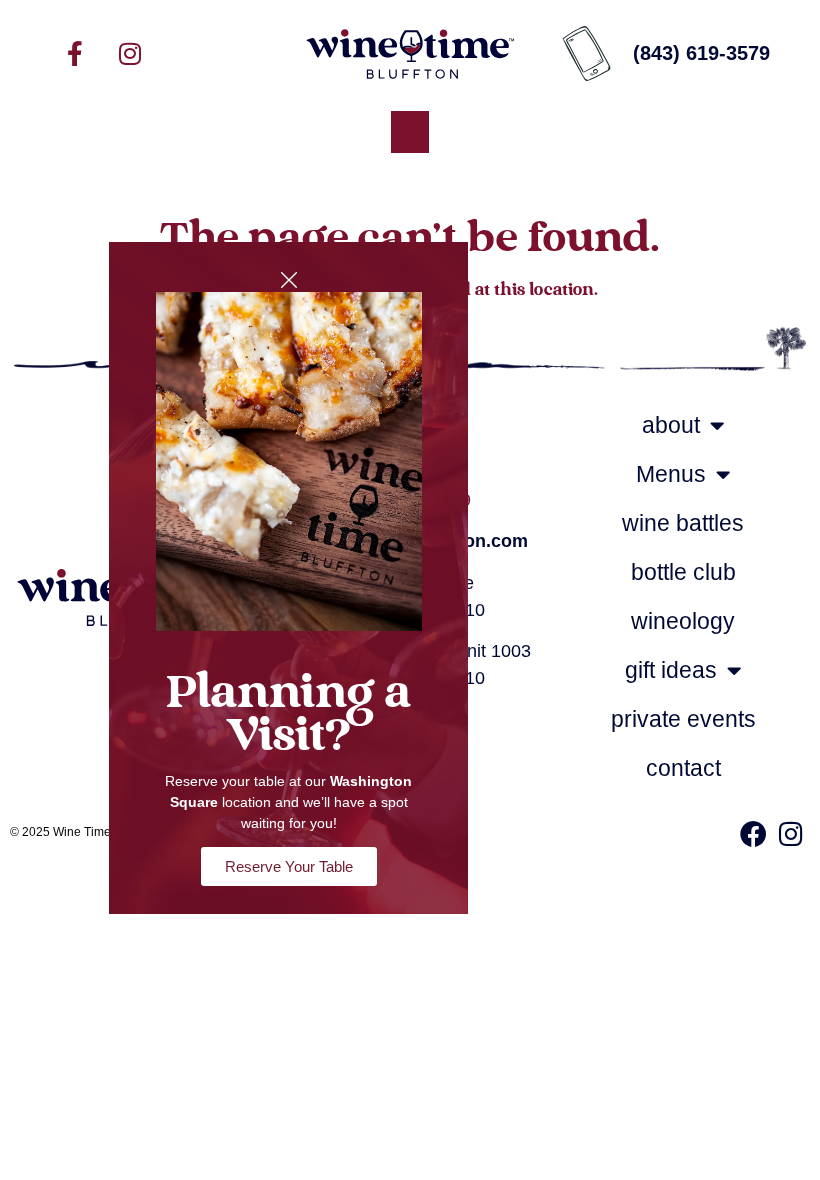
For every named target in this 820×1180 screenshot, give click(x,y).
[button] (410, 132)
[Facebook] (753, 834)
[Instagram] (130, 53)
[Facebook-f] (75, 53)
